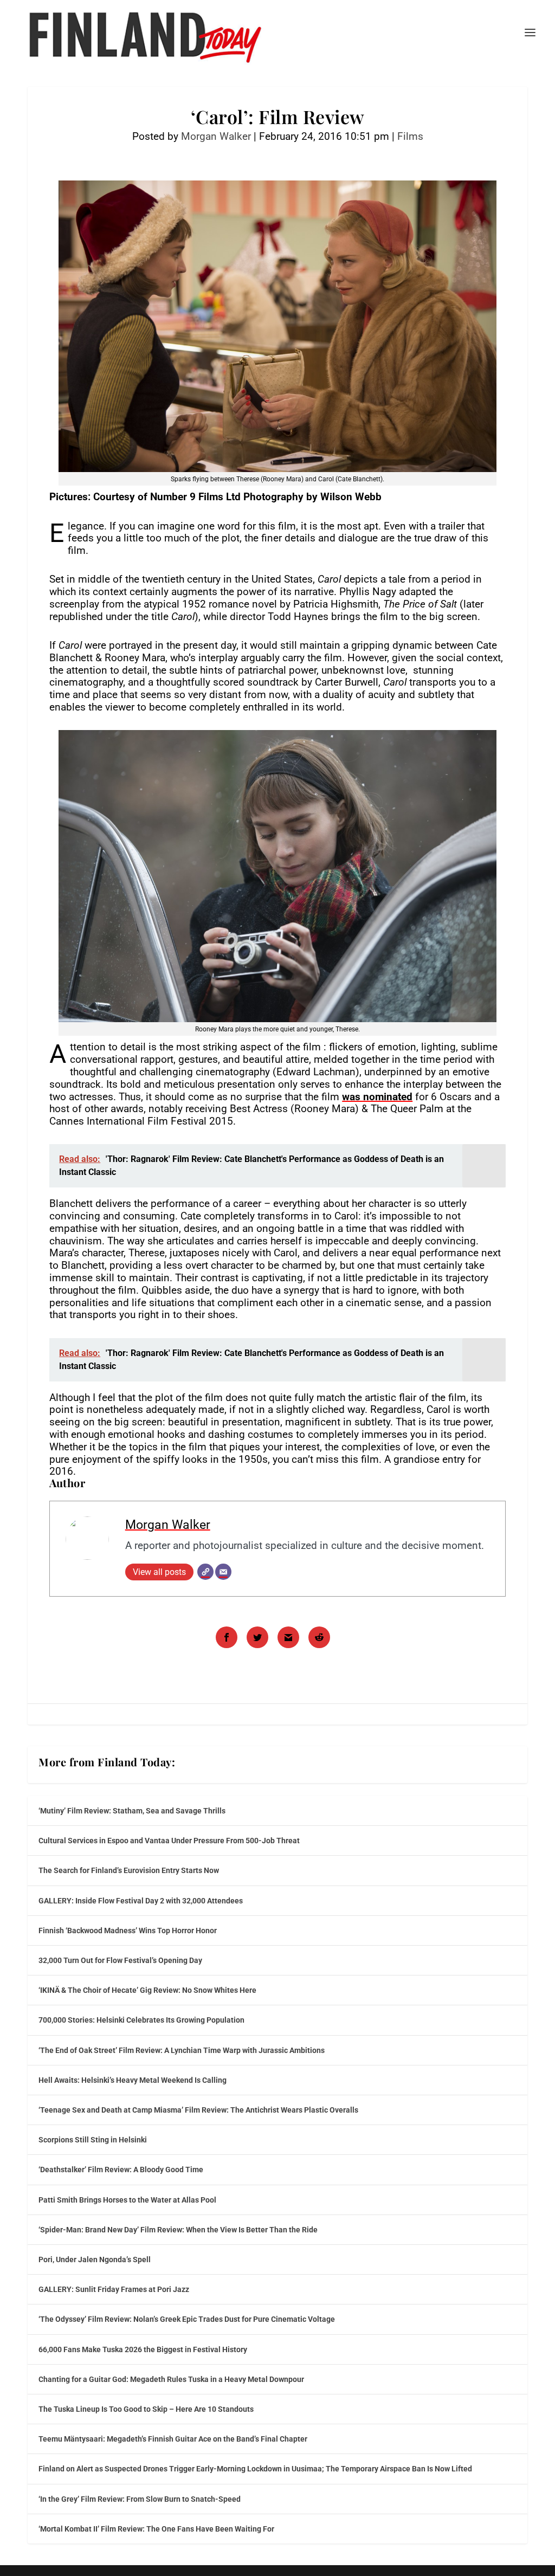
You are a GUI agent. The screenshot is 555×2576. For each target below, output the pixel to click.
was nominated (377, 1097)
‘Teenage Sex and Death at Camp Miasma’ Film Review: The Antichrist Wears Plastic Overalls (198, 2110)
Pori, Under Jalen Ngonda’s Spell (95, 2259)
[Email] (223, 1572)
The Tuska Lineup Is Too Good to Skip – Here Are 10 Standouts (146, 2409)
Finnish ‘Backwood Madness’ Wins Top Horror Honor (128, 1931)
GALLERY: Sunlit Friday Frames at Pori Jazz (114, 2289)
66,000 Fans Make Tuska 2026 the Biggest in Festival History (143, 2349)
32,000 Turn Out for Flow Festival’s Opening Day (120, 1960)
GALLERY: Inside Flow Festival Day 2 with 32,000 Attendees (141, 1901)
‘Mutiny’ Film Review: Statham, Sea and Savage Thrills (132, 1811)
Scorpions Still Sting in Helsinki (93, 2140)
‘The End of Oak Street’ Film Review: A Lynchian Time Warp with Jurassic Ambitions (182, 2050)
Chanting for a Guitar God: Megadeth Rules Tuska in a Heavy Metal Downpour (171, 2379)
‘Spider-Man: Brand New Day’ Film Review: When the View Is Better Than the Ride (178, 2230)
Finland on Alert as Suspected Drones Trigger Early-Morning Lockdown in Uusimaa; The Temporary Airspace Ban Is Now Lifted (255, 2469)
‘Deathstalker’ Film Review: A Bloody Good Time (121, 2170)
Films (410, 136)
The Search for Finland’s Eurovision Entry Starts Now (129, 1870)
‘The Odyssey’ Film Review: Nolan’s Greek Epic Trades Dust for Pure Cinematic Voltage (187, 2319)
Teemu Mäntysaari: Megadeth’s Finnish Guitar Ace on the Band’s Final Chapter (173, 2439)
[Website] (205, 1572)
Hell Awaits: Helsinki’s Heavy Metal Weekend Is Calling (133, 2080)
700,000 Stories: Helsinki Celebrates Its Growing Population (141, 2020)
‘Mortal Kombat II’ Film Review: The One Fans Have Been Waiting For (156, 2529)
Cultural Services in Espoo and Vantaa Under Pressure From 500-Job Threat (169, 1841)
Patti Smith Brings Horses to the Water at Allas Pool (127, 2200)
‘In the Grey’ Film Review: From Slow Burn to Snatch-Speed (140, 2499)
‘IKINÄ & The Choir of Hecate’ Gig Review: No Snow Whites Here (147, 1990)
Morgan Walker (216, 136)
